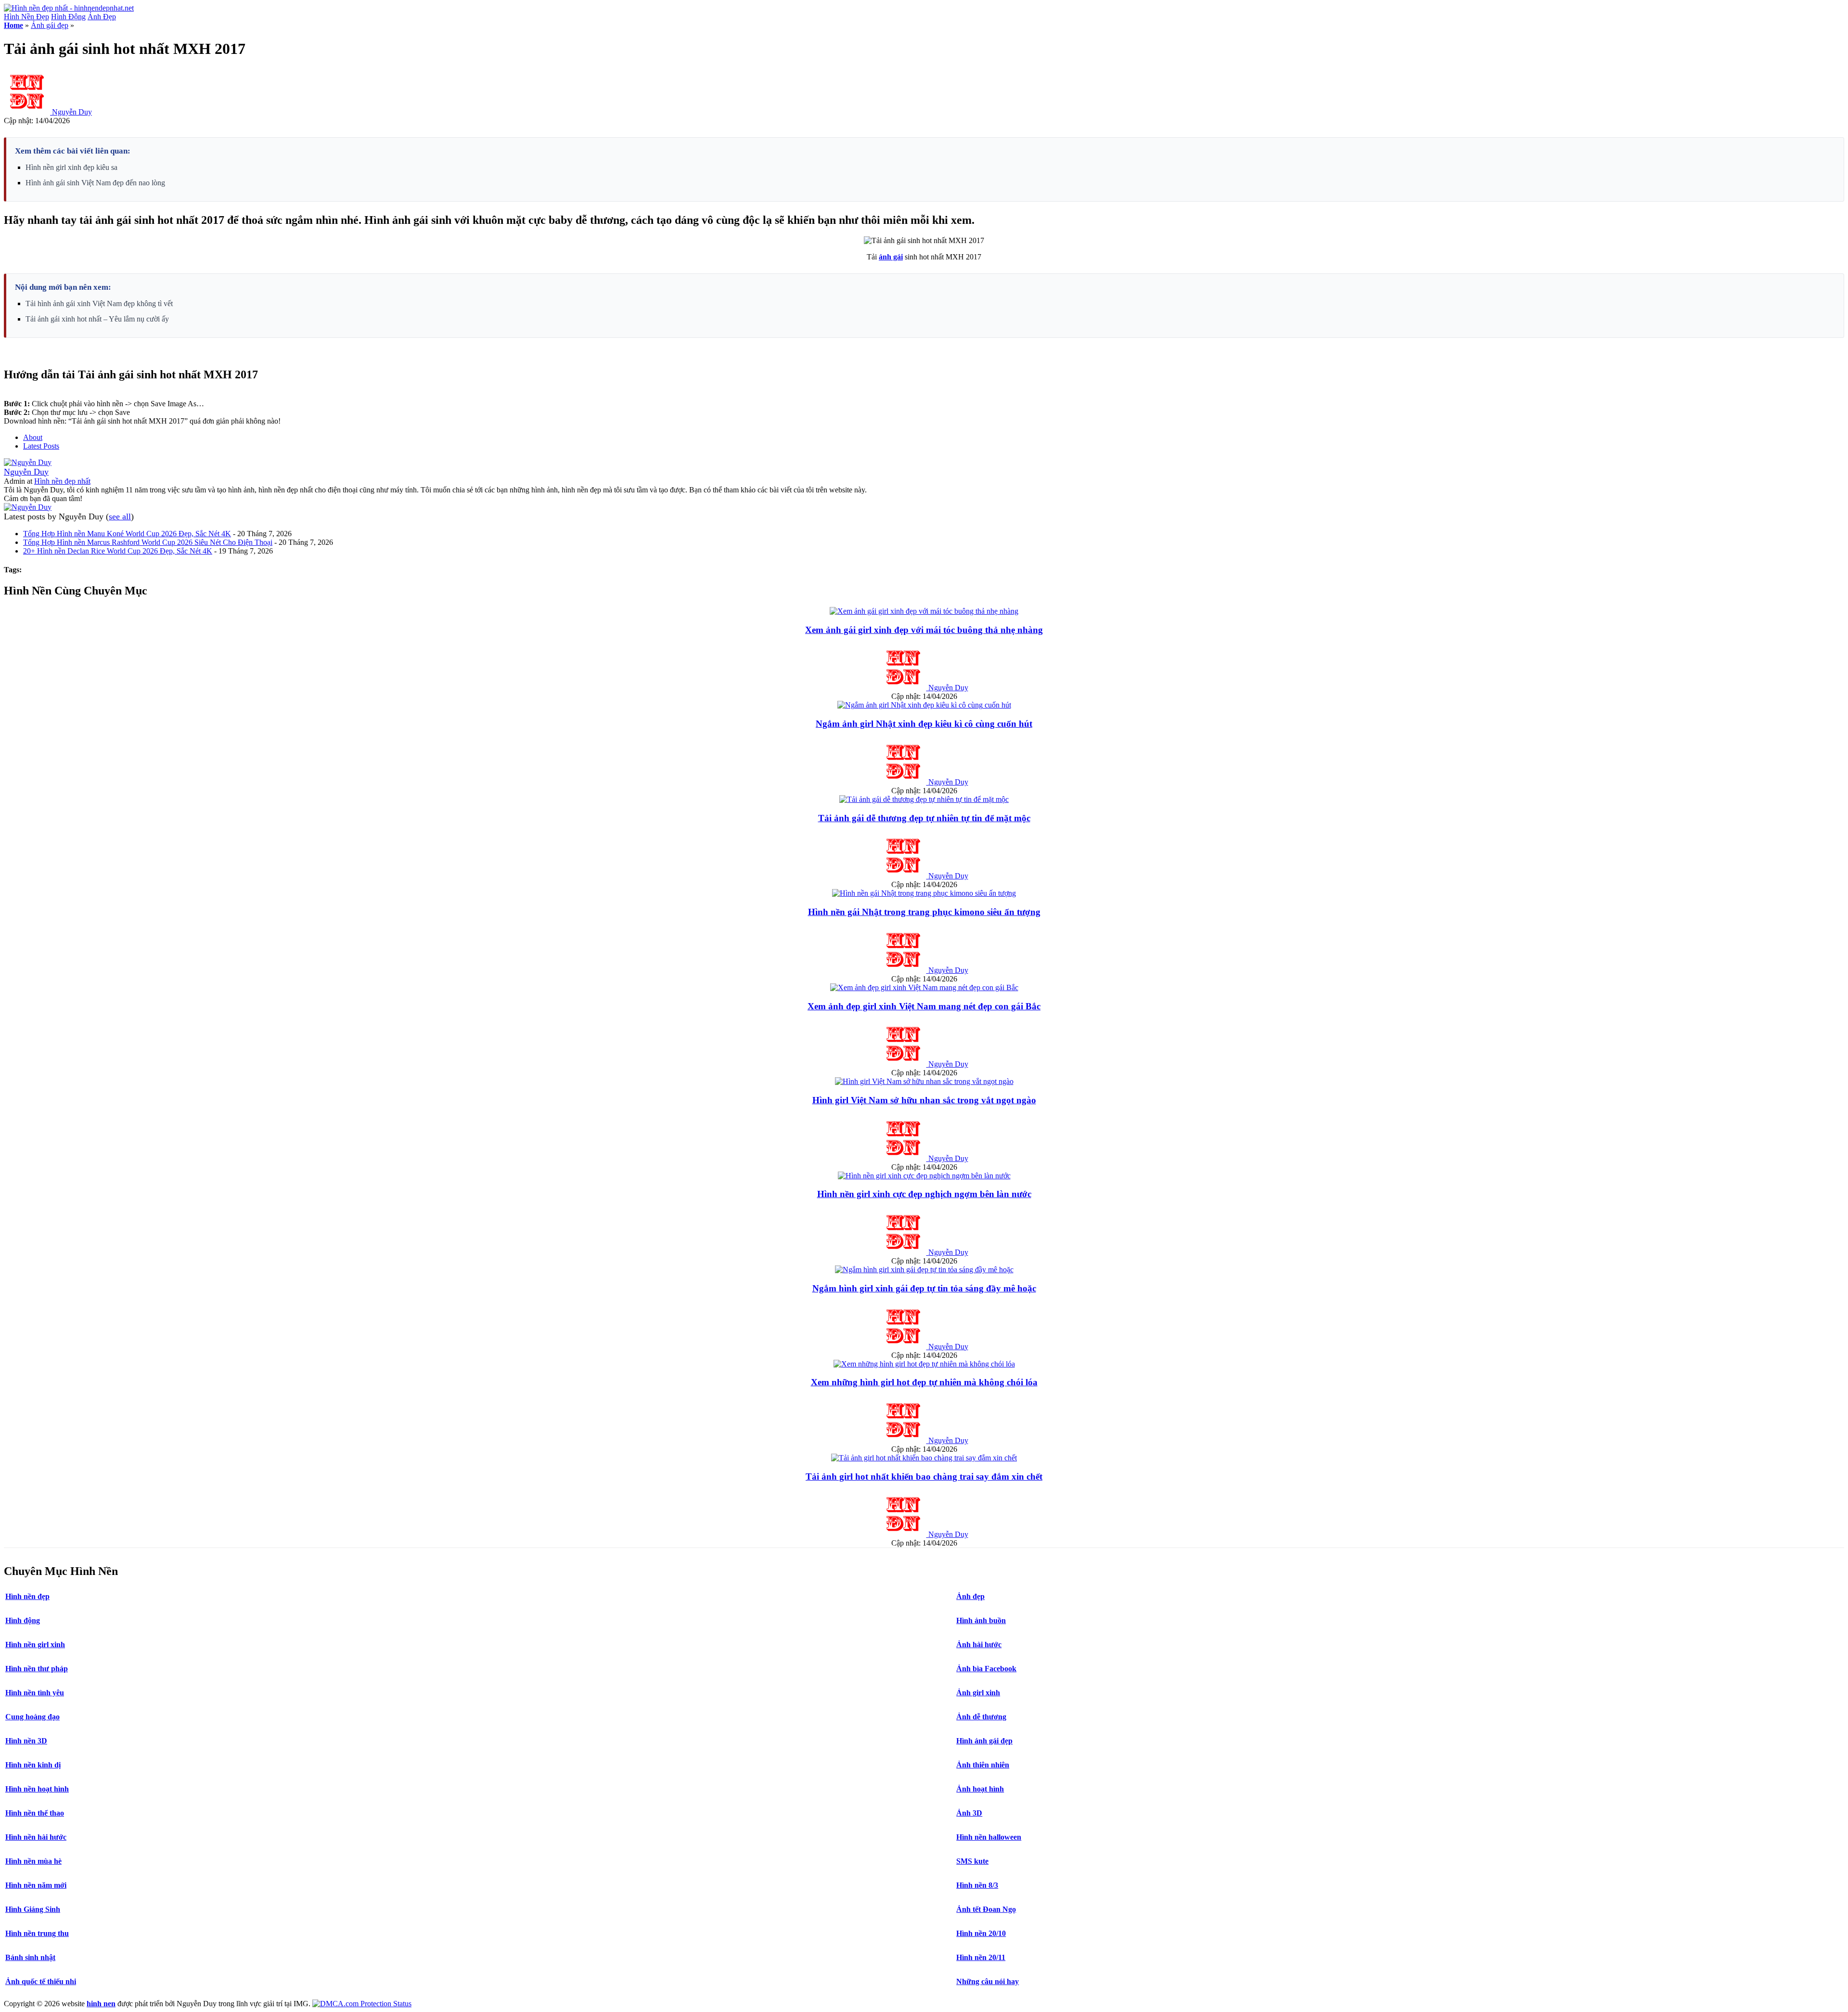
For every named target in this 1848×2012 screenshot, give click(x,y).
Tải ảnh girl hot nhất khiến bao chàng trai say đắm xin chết (924, 1477)
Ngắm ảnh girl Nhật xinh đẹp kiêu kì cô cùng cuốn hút (924, 724)
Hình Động (68, 17)
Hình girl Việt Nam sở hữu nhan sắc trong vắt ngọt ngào (924, 1100)
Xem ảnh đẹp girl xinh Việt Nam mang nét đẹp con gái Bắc (924, 1006)
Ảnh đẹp (970, 1596)
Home (13, 25)
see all (120, 516)
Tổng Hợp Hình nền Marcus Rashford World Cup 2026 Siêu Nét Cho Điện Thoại (148, 542)
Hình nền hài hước (36, 1837)
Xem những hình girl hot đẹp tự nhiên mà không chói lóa (924, 1382)
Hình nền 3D (26, 1741)
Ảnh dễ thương (981, 1717)
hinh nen (101, 2004)
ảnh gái (891, 257)
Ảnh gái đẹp (50, 25)
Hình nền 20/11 (981, 1957)
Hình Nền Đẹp (26, 17)
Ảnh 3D (969, 1813)
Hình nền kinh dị (33, 1765)
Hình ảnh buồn (981, 1620)
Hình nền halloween (989, 1837)
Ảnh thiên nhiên (983, 1765)
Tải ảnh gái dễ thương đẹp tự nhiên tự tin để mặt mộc (924, 818)
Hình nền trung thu (37, 1933)
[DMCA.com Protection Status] (362, 2004)
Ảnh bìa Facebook (986, 1669)
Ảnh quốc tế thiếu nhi (41, 1981)
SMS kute (972, 1861)
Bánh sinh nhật (30, 1957)
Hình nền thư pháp (37, 1669)
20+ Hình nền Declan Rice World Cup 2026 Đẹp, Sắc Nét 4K (118, 551)
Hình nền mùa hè (33, 1861)
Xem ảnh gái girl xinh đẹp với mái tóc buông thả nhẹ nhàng (924, 630)
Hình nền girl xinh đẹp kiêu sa (71, 167)
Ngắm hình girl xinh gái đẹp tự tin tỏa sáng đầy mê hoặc (924, 1288)
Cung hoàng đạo (32, 1717)
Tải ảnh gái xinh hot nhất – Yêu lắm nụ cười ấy (97, 319)
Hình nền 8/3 (977, 1885)
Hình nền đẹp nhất (62, 481)
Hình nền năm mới (36, 1885)
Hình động (23, 1620)
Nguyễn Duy (72, 112)
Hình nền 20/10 (981, 1933)
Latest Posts (41, 446)
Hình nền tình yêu (35, 1693)
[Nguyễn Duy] (28, 462)
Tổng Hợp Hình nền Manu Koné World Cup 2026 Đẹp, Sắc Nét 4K (127, 534)
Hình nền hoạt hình (37, 1789)
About (33, 437)
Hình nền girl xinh (35, 1644)
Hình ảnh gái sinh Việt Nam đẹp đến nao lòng (95, 183)
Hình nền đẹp (27, 1596)
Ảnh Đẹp (102, 17)
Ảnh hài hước (979, 1644)
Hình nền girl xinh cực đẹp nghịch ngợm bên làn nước (924, 1194)
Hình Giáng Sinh (33, 1909)
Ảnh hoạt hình (980, 1789)
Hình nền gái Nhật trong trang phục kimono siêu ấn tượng (924, 912)
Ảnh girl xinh (978, 1693)
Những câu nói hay (988, 1981)
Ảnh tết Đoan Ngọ (986, 1909)
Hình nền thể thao (35, 1813)
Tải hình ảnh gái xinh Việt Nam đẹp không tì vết (99, 303)
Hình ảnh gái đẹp (984, 1741)
